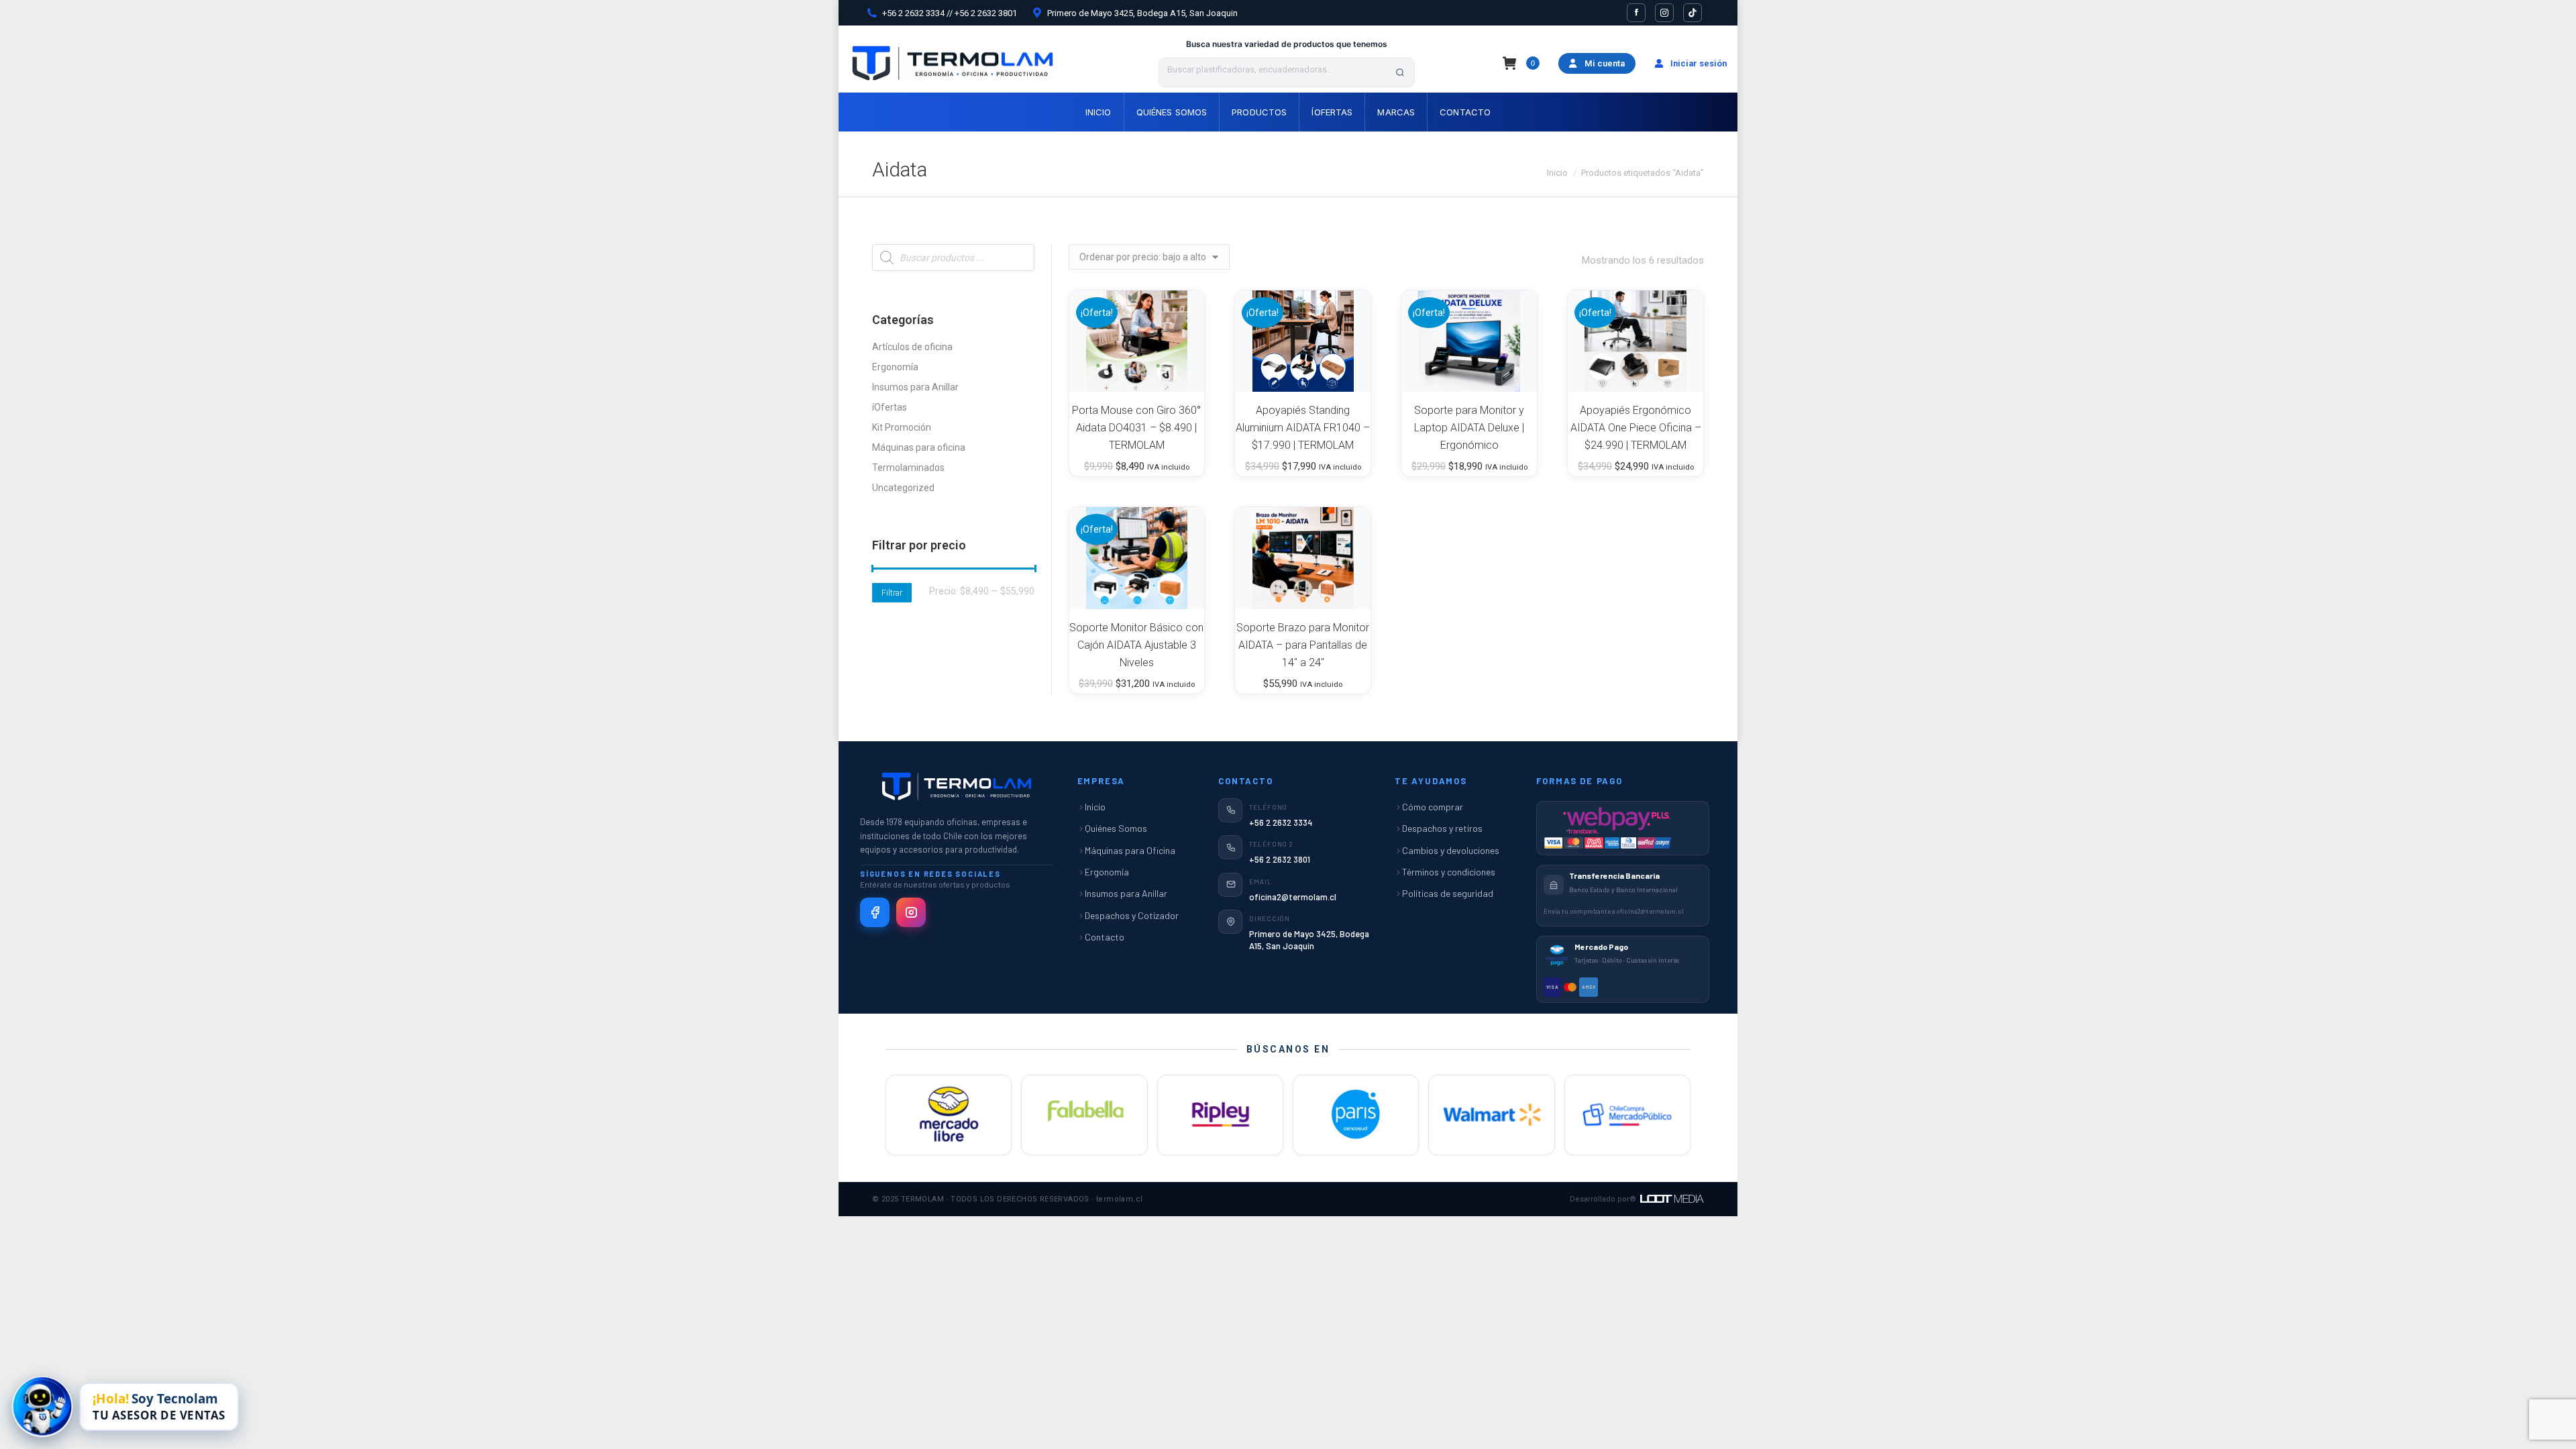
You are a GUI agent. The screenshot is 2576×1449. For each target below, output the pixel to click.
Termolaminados (908, 468)
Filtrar (892, 593)
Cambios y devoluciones (1451, 850)
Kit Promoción (902, 427)
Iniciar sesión (1699, 63)
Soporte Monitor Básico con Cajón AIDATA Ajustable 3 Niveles (1136, 645)
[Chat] (42, 1406)
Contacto (1105, 937)
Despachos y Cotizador (1132, 915)
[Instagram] (911, 912)
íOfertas (890, 407)
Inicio (1095, 807)
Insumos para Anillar (915, 387)
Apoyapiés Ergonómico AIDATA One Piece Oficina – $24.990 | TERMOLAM (1636, 428)
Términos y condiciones (1449, 872)
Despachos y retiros (1442, 828)
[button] (1177, 374)
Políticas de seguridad (1448, 893)
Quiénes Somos (1116, 828)
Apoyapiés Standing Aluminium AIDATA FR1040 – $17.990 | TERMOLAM (1303, 428)
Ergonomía (895, 367)
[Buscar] (1400, 72)
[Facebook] (875, 912)
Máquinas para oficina (919, 447)
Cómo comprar (1433, 807)
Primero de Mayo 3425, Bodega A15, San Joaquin (1142, 13)
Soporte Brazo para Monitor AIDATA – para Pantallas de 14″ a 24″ (1303, 645)
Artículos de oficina (912, 347)
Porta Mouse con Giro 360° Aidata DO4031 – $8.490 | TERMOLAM (1136, 428)
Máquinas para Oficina (1130, 850)
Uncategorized (903, 488)
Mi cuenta (1605, 63)
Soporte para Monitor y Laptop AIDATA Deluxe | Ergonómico (1469, 428)
